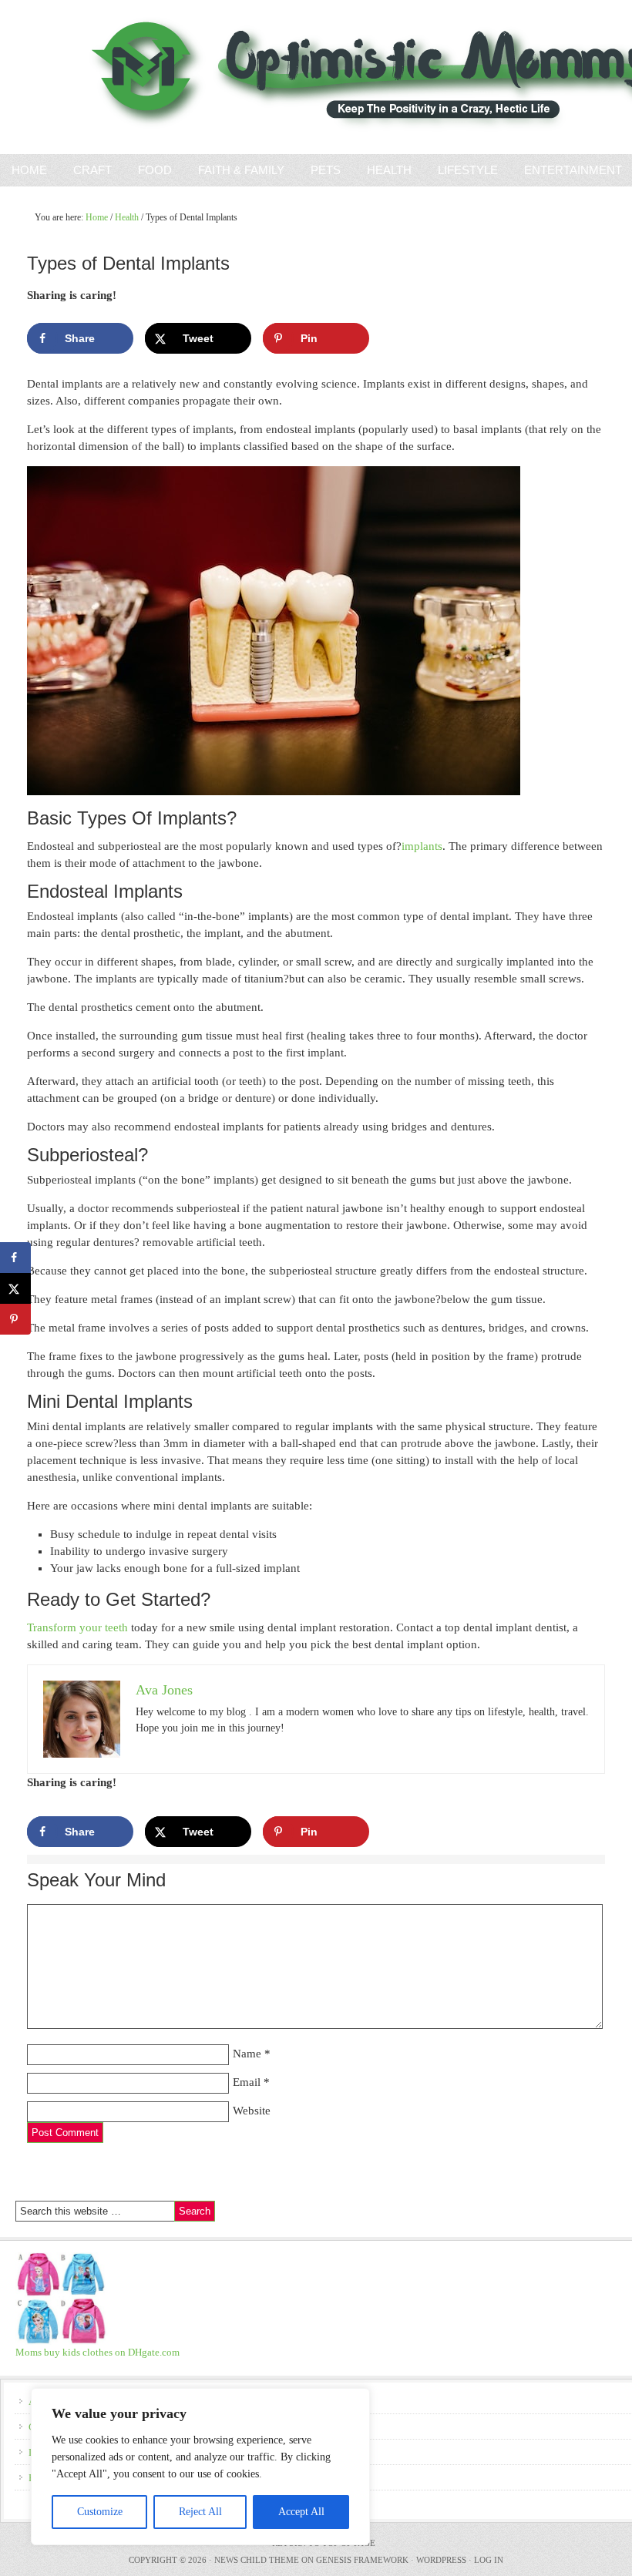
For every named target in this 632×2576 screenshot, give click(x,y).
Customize (100, 2512)
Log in (489, 2560)
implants (422, 846)
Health (389, 170)
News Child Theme (257, 2560)
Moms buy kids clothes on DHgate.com (97, 2352)
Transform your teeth (77, 1627)
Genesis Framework (362, 2560)
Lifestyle (468, 170)
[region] (200, 2467)
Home (29, 170)
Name (247, 2054)
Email (247, 2082)
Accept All (301, 2512)
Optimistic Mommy (179, 77)
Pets (326, 170)
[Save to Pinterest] (15, 1319)
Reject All (200, 2512)
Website (252, 2111)
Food (155, 170)
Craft (92, 170)
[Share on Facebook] (15, 1258)
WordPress (441, 2560)
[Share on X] (15, 1288)
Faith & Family (235, 170)
